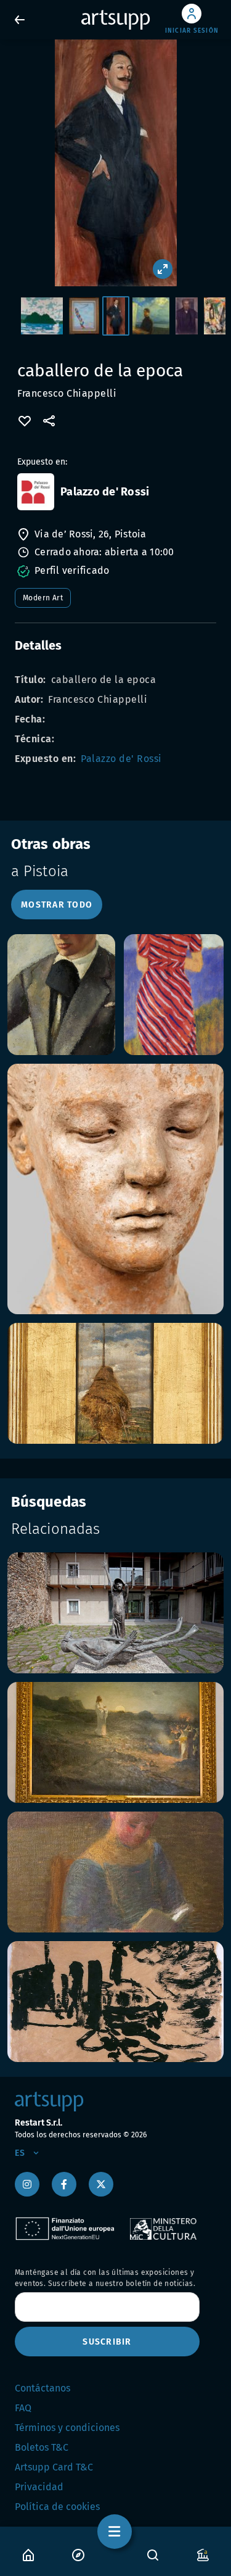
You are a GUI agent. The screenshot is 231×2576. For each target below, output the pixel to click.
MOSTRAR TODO (57, 905)
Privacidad (39, 2487)
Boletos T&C (42, 2447)
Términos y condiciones (67, 2428)
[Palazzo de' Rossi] (36, 492)
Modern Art (43, 598)
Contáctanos (43, 2388)
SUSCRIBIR (107, 2342)
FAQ (23, 2408)
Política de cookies (57, 2507)
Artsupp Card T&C (54, 2467)
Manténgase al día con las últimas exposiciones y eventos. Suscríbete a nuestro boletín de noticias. (105, 2278)
